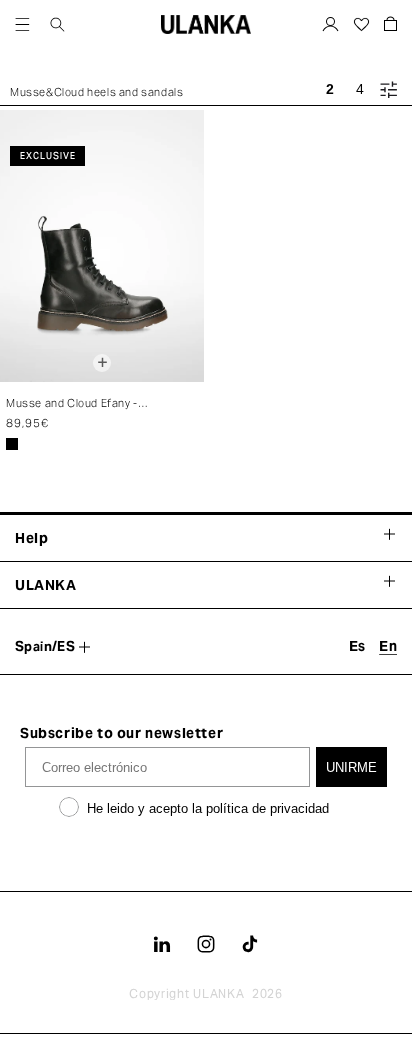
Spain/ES (45, 646)
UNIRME (351, 767)
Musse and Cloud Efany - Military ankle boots (72, 404)
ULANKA (218, 993)
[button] (22, 24)
